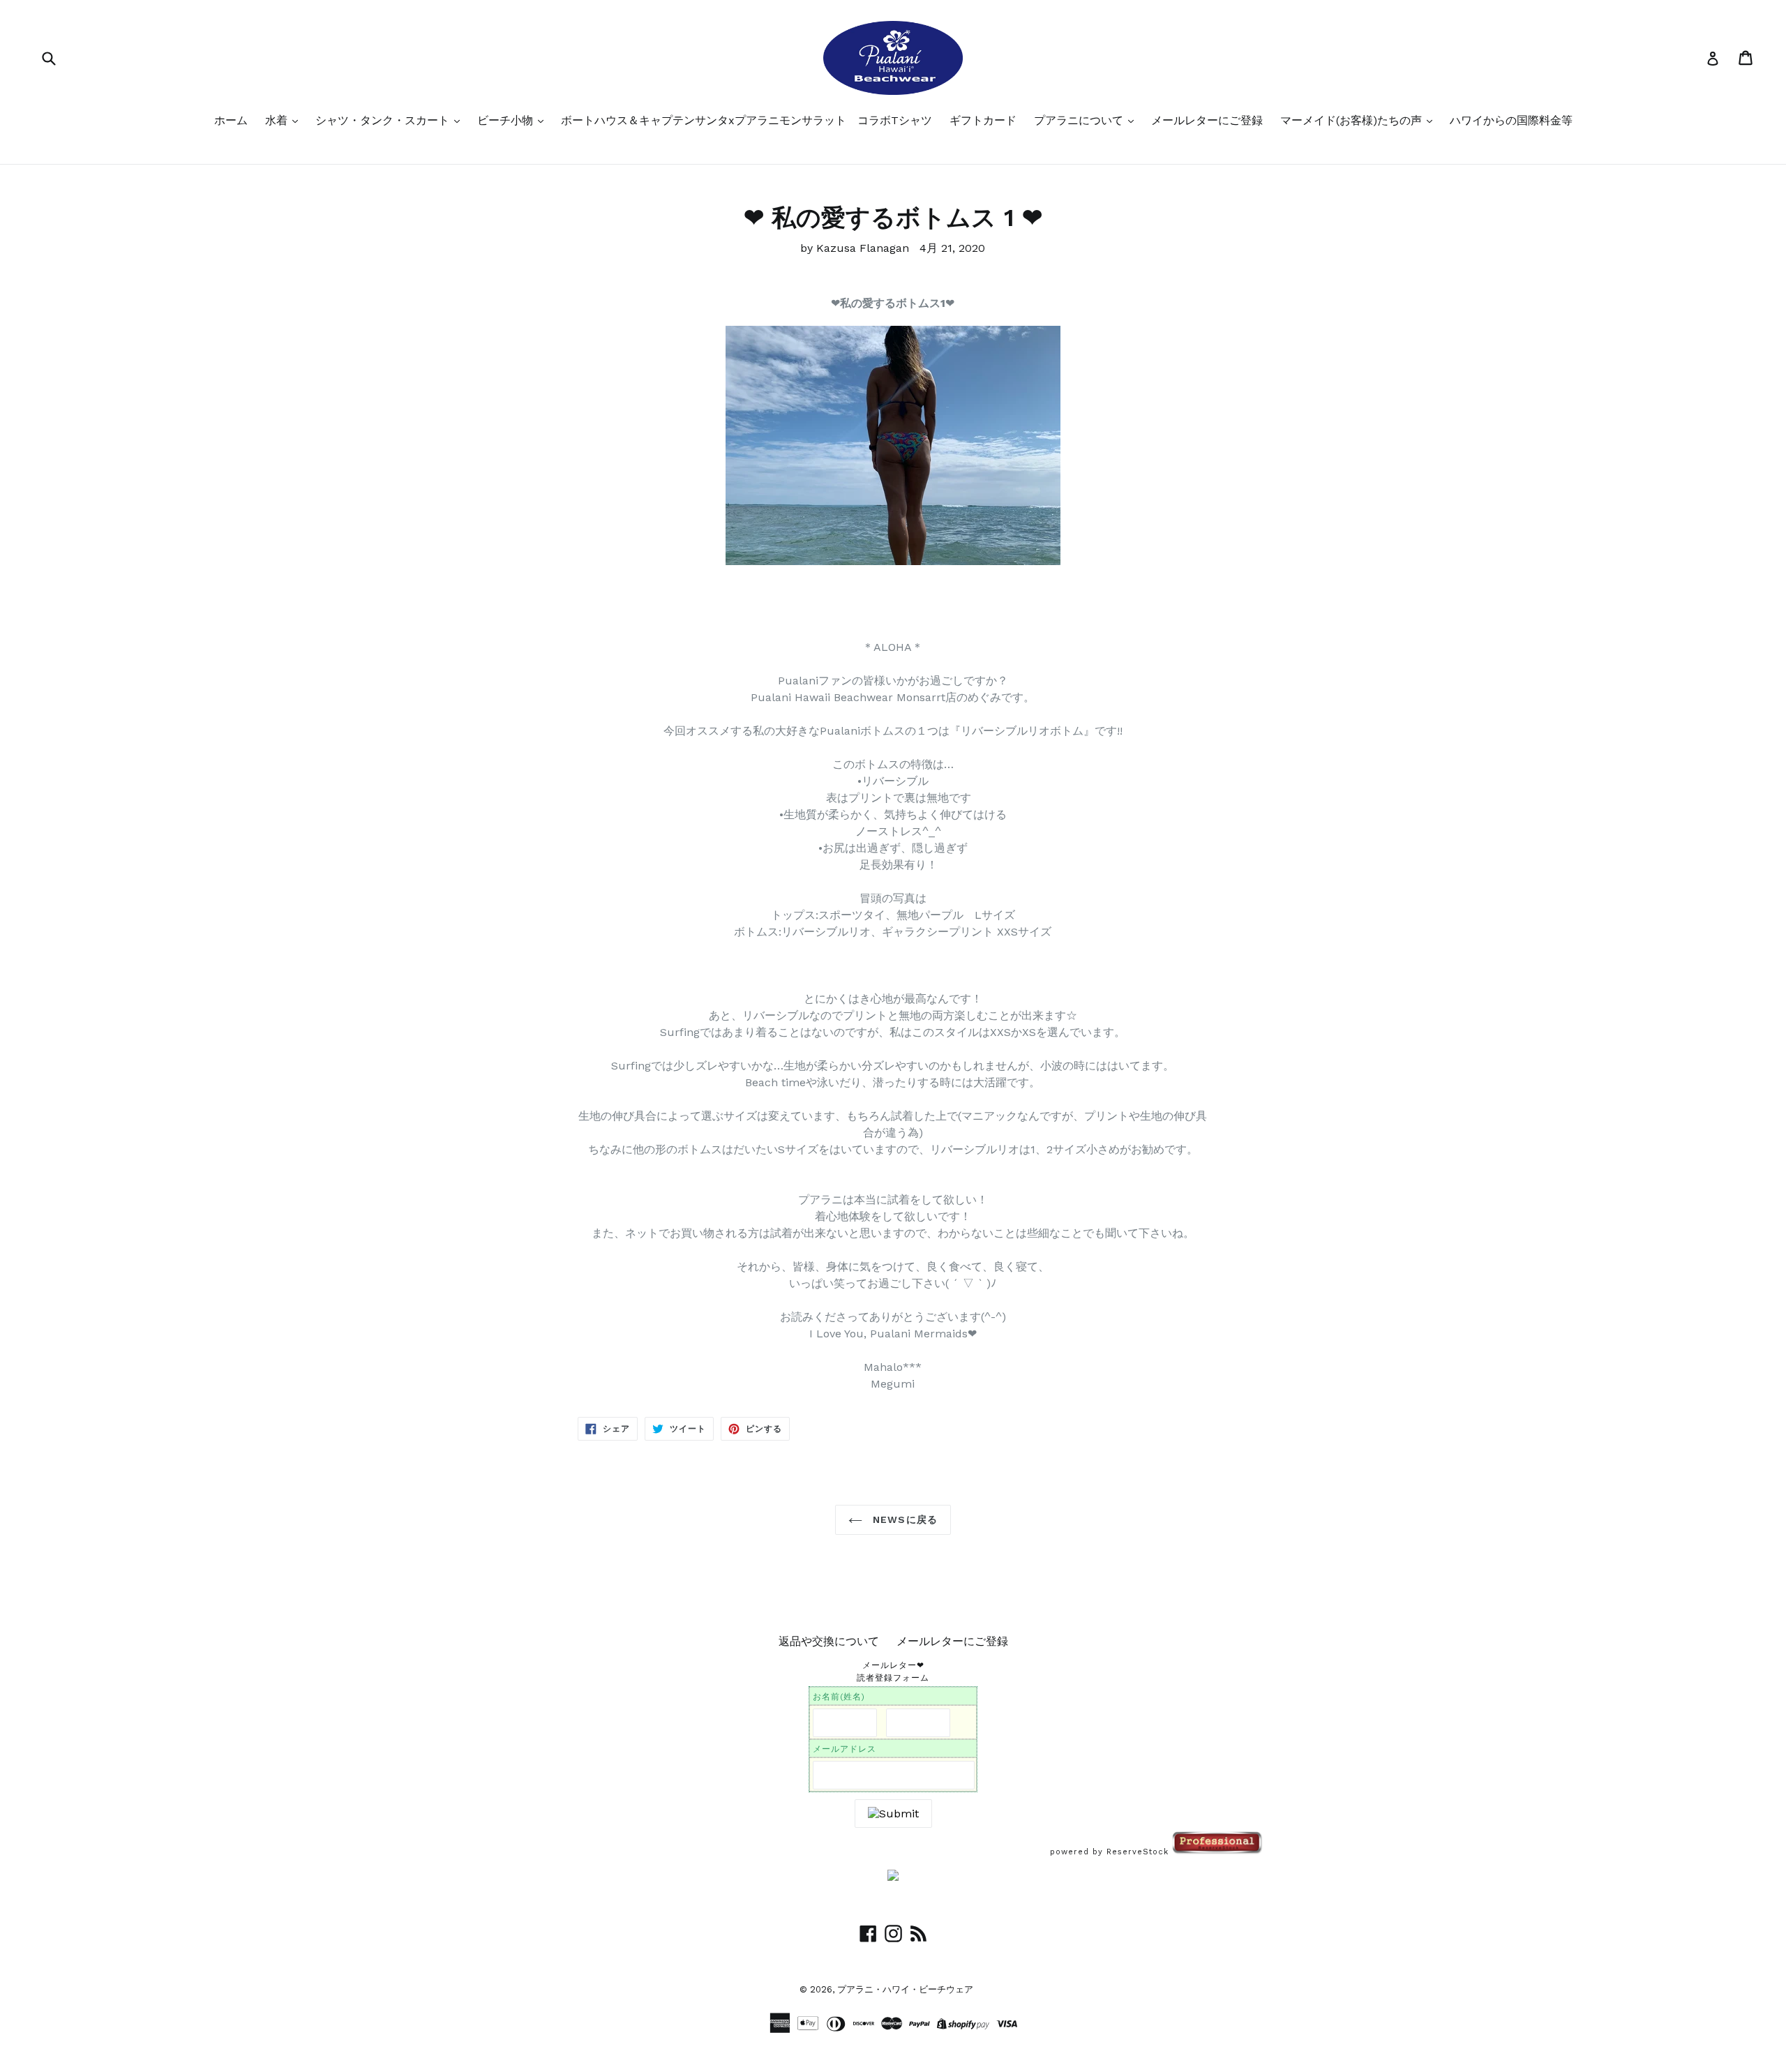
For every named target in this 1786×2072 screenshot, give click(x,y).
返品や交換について (829, 1641)
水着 (278, 120)
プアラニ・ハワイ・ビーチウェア (905, 1989)
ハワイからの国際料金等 (1511, 120)
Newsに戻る (903, 1519)
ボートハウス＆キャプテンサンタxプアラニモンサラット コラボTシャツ (746, 120)
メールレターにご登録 (1207, 120)
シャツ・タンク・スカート (384, 120)
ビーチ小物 (507, 120)
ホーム (231, 120)
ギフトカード (983, 120)
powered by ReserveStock (1111, 1852)
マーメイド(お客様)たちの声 (1353, 120)
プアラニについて (1080, 120)
